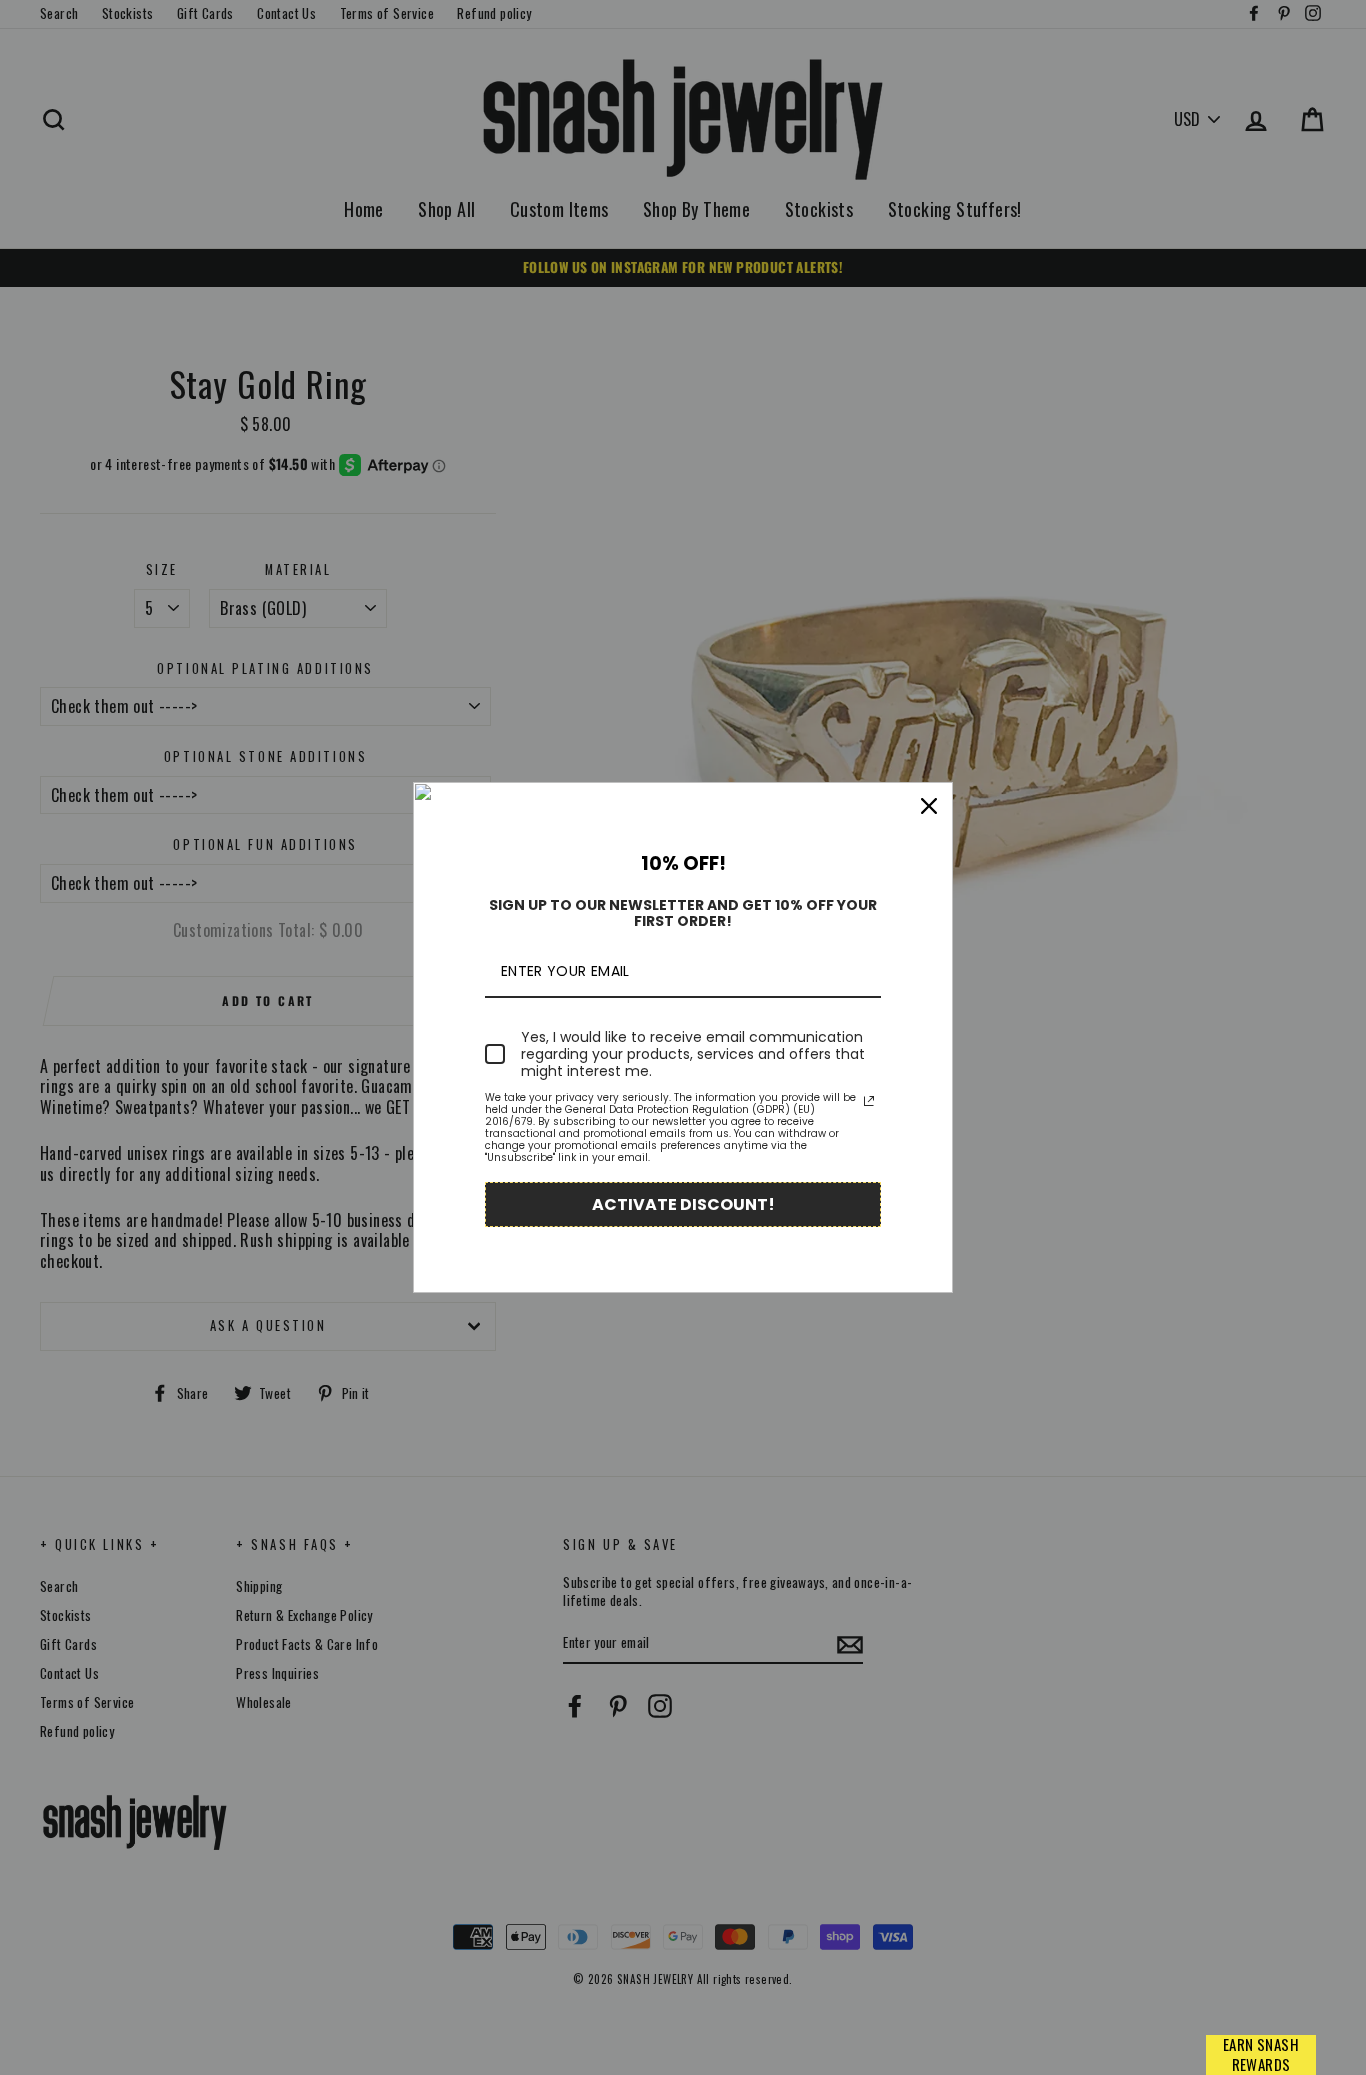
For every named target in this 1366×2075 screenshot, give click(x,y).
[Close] (929, 806)
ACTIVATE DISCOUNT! (683, 1204)
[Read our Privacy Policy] (869, 1101)
